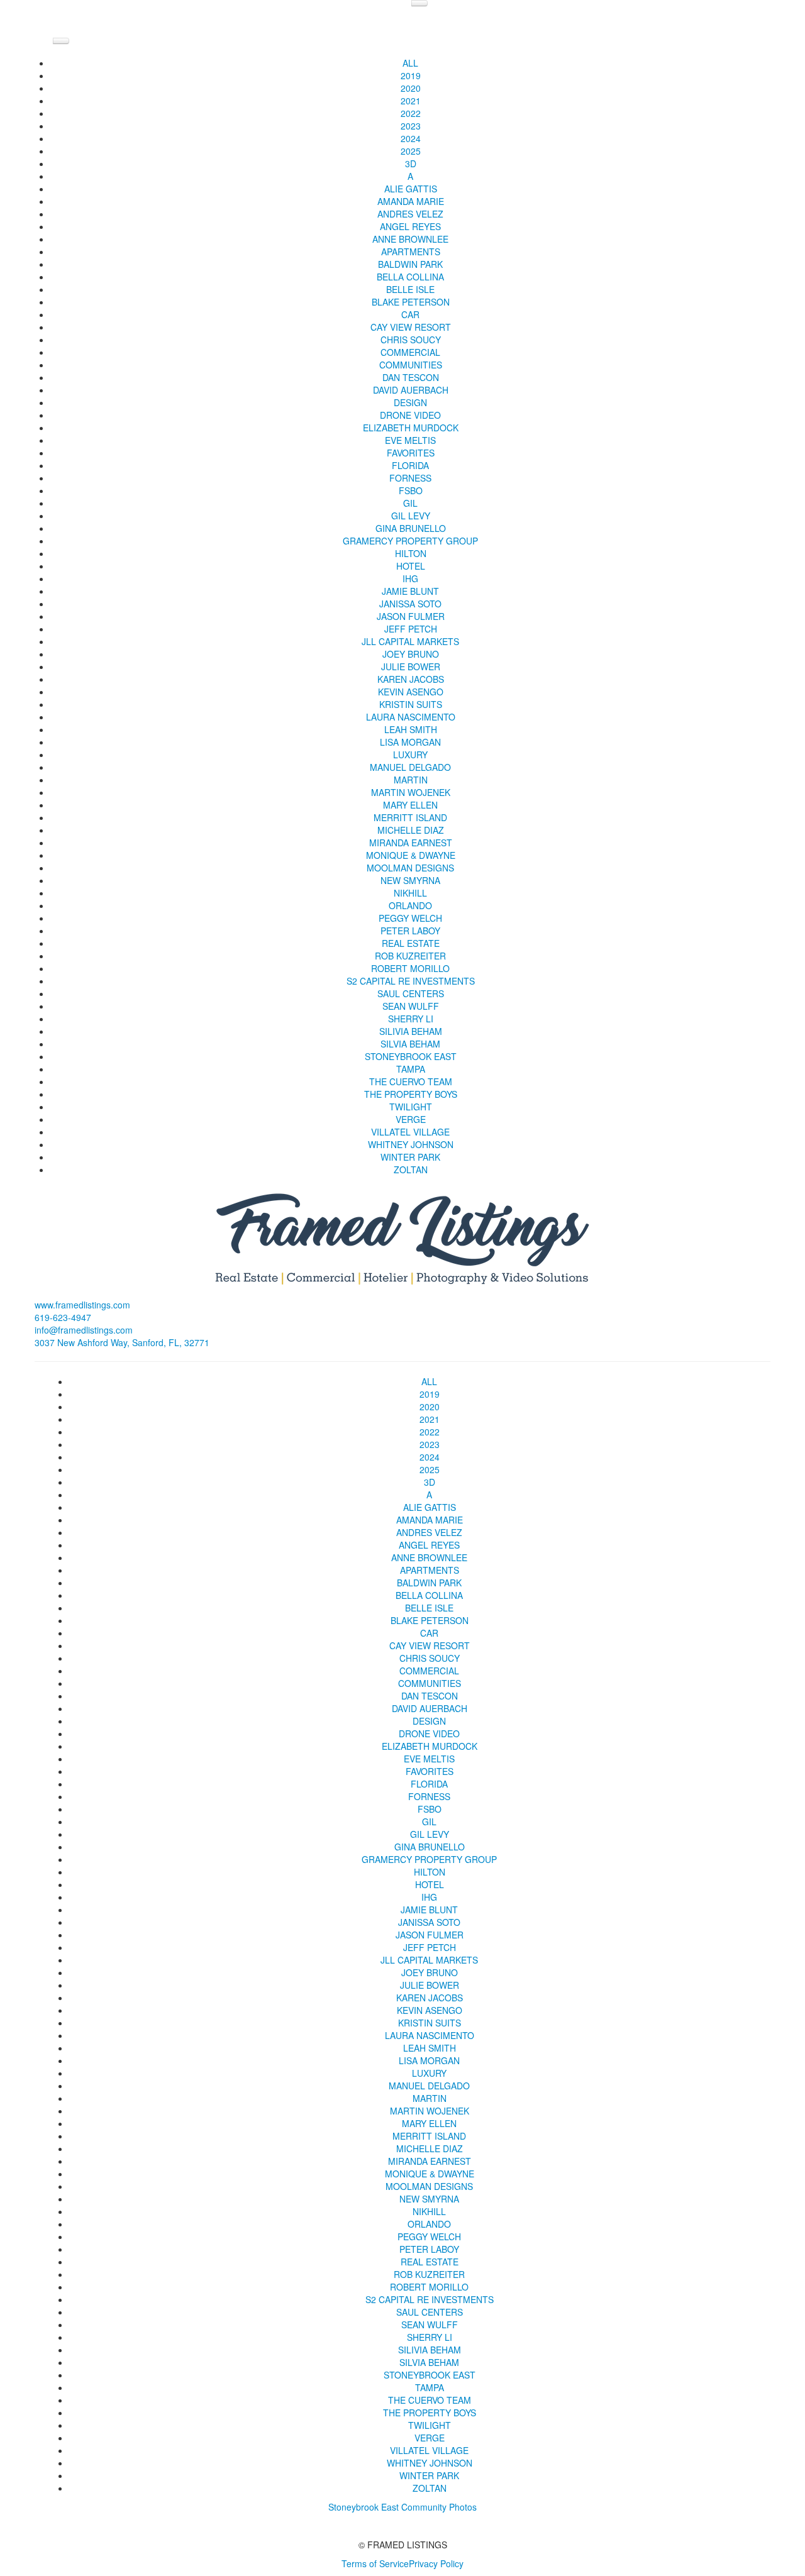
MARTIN (411, 780)
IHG (410, 578)
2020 (411, 88)
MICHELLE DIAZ (411, 830)
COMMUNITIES (411, 365)
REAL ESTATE (411, 943)
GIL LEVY (411, 516)
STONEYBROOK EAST (411, 1056)
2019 (411, 75)
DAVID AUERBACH (411, 390)
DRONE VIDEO (410, 415)
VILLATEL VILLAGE (410, 1132)
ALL (410, 63)
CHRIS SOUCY (411, 340)
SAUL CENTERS (411, 993)
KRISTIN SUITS (411, 704)
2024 (411, 138)
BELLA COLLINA (410, 277)
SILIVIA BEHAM (411, 1031)
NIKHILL (410, 893)
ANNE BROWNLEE (410, 239)
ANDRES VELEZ (410, 214)
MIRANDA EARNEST (411, 843)
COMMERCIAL (410, 352)
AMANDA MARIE (411, 201)
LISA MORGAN (410, 742)
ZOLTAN (411, 1169)
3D (411, 163)
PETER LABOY (410, 931)
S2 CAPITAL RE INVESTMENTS (411, 981)
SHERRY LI (411, 1019)
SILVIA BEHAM (410, 1044)
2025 (411, 151)
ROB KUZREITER (410, 956)
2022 (411, 113)
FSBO (411, 490)
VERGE (411, 1119)
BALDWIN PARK (410, 264)
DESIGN (410, 402)
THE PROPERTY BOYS (411, 1094)
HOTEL (411, 566)
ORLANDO (410, 905)
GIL (410, 503)
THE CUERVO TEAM (411, 1081)
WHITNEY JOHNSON (411, 1144)
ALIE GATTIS (411, 189)
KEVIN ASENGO (411, 692)
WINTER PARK (410, 1157)
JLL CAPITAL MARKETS (410, 641)
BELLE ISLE (410, 289)
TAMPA (411, 1069)
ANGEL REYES (410, 226)
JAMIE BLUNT (410, 591)
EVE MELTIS (410, 440)
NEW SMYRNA (410, 880)
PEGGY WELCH (410, 918)
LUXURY (410, 755)
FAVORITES (411, 453)
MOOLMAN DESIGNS (410, 868)
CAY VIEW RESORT (411, 327)
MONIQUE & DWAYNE (411, 855)
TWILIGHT (411, 1107)
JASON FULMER (411, 616)
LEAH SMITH (411, 729)
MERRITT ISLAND (410, 817)
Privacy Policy (436, 2563)
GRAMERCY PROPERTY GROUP (410, 541)
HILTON (411, 553)
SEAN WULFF (411, 1006)
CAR (410, 314)
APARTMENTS (411, 252)
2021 (411, 101)
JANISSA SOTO (410, 604)
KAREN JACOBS (411, 679)
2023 (411, 126)
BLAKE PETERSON (411, 302)
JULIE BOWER (411, 666)
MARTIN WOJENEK (411, 792)
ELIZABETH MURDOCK (411, 428)
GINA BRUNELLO (411, 528)
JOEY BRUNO (411, 654)
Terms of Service (375, 2563)
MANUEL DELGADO (410, 767)
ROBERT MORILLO (410, 968)
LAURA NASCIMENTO (411, 717)
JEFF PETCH (411, 629)
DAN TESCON (411, 377)
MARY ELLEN (410, 805)
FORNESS (410, 478)
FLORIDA (410, 465)
